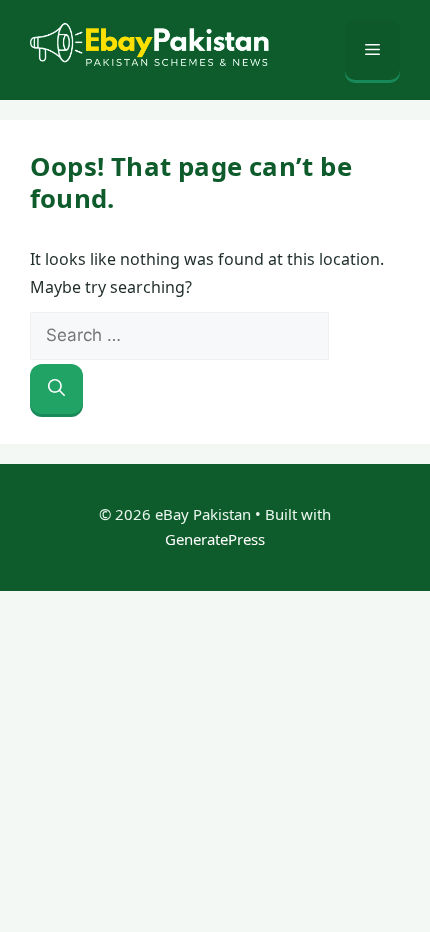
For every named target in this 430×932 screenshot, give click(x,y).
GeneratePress (215, 539)
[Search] (56, 389)
